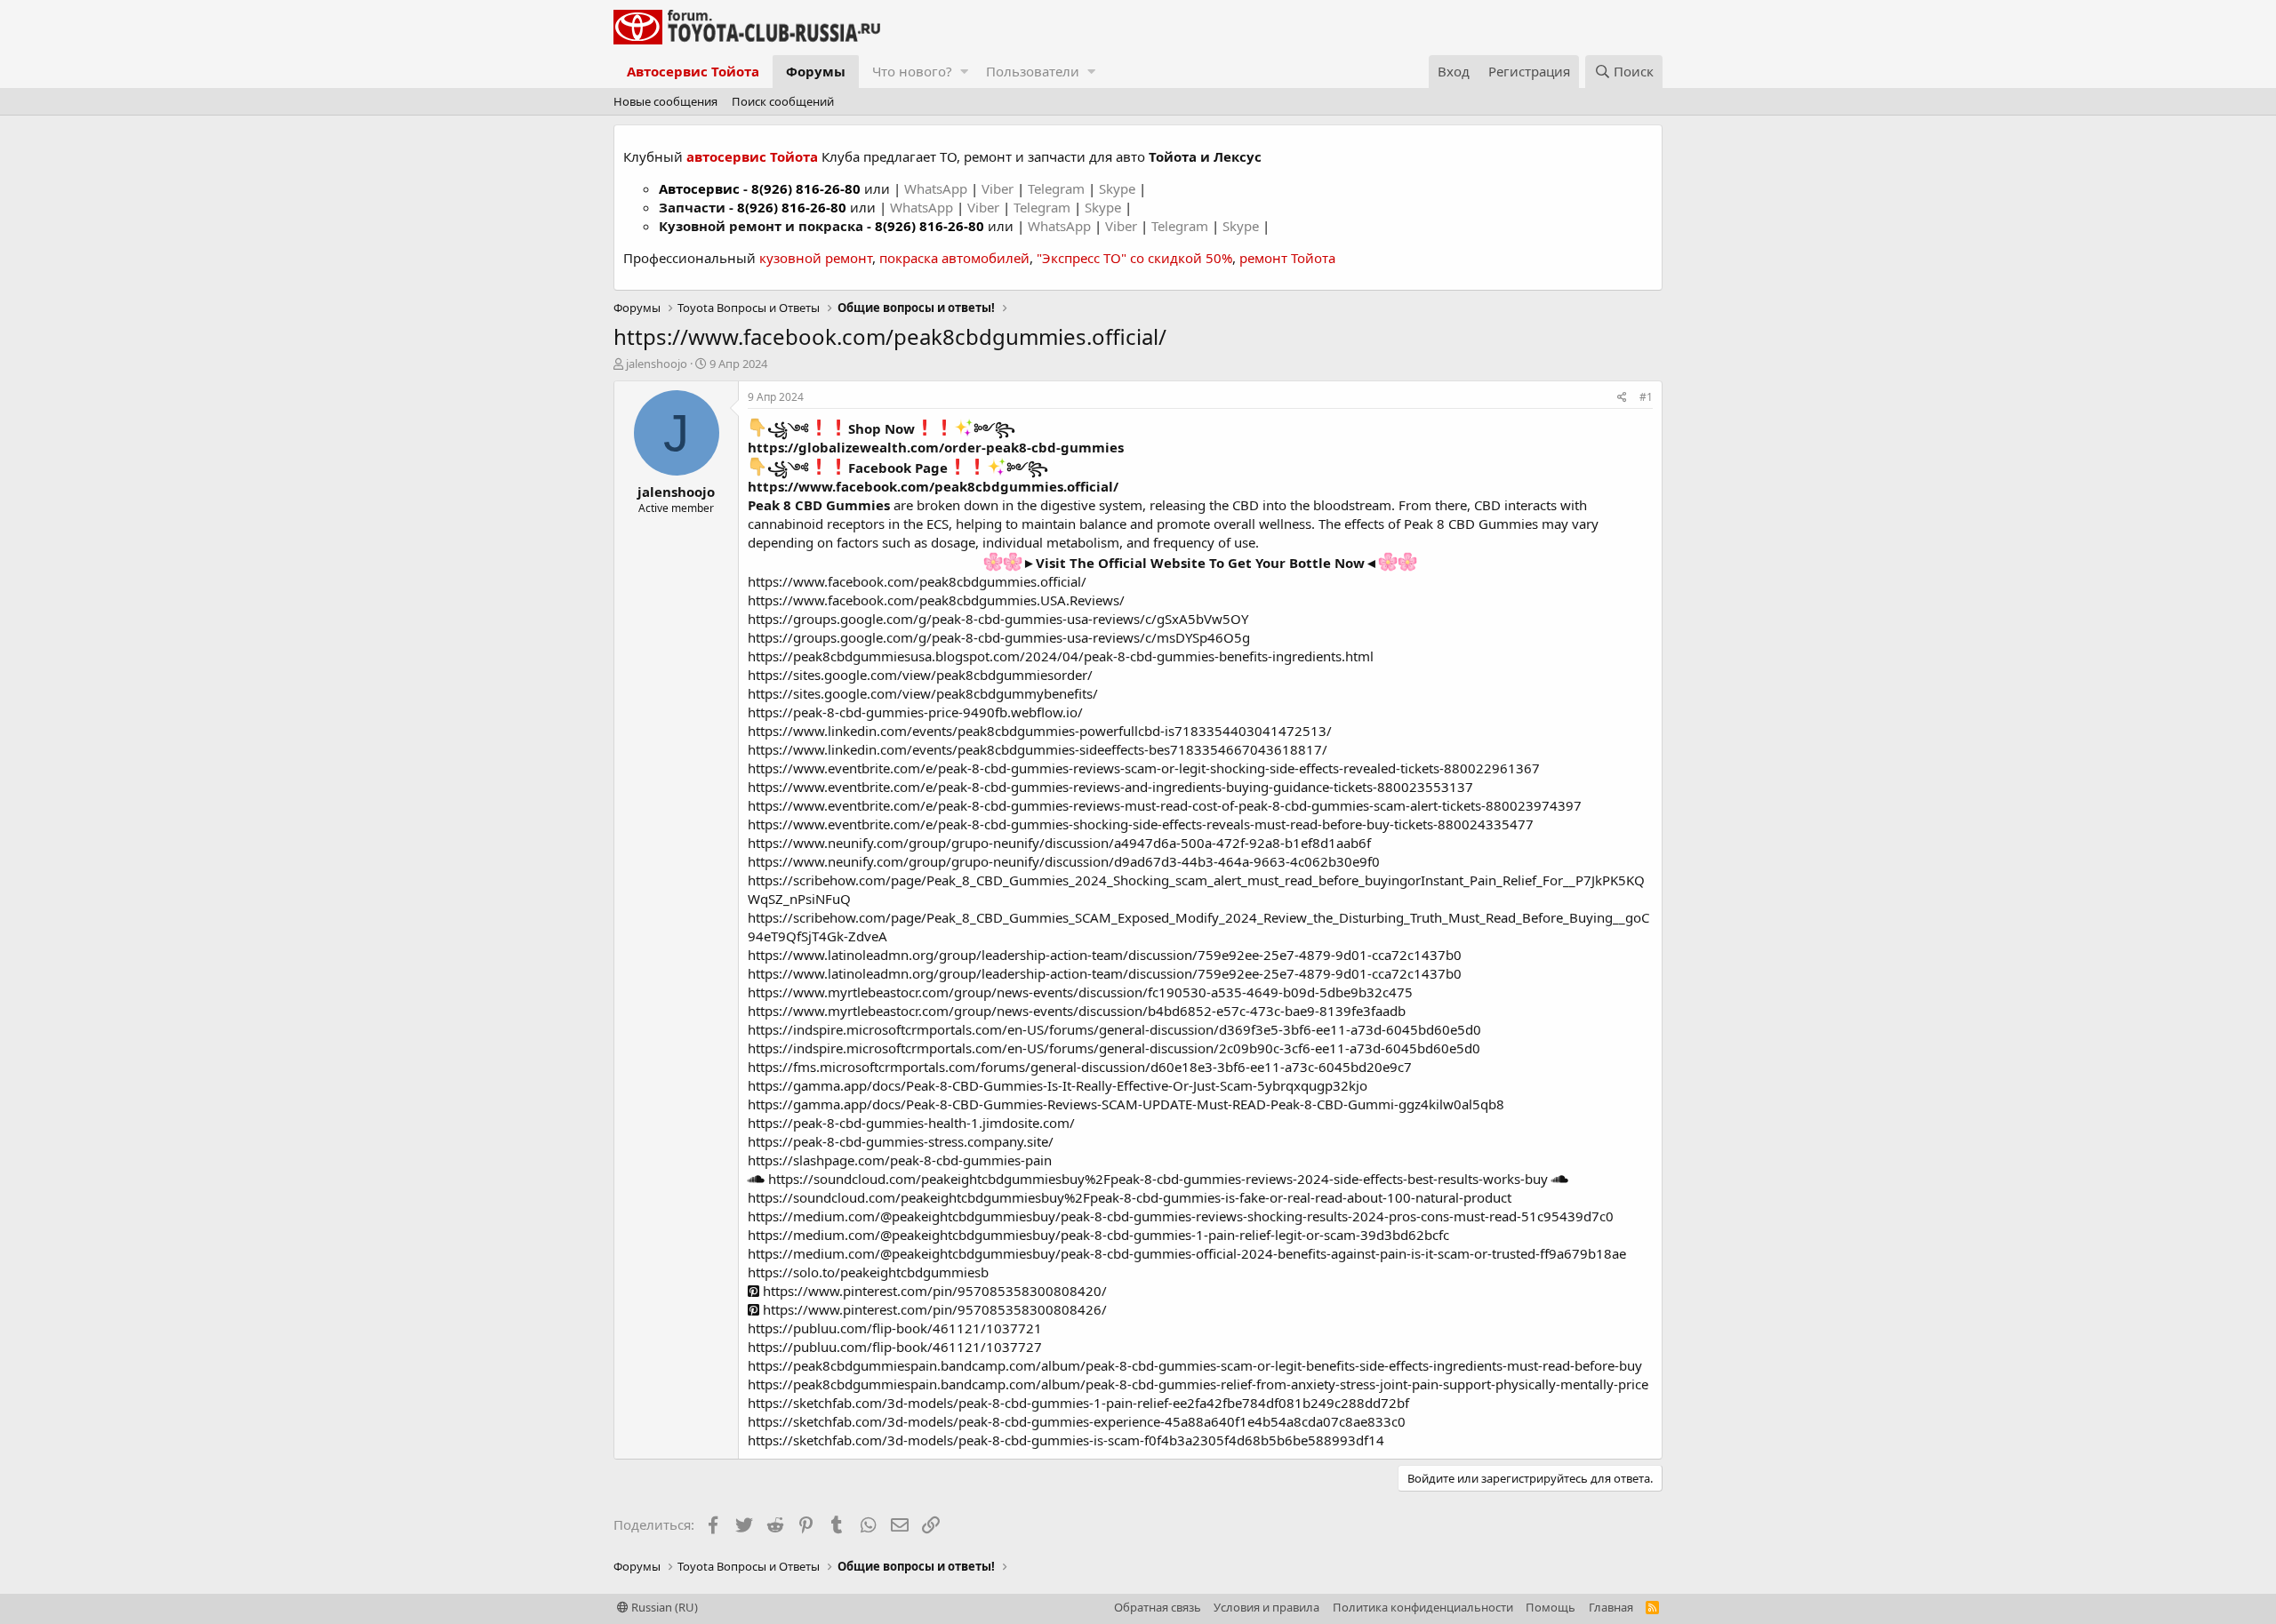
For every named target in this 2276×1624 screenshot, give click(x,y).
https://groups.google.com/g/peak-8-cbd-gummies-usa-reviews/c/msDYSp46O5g (999, 637)
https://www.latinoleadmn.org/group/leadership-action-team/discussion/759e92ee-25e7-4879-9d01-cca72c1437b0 (1105, 955)
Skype (1119, 188)
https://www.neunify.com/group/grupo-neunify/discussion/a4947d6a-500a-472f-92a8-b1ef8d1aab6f (1059, 843)
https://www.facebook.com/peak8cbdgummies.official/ (933, 486)
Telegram (1058, 188)
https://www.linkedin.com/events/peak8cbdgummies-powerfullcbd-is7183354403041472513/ (1040, 731)
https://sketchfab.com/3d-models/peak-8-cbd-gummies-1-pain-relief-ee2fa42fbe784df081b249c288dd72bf (1078, 1403)
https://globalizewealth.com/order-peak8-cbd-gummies (936, 447)
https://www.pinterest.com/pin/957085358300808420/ (933, 1291)
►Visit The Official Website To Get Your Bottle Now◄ (1200, 563)
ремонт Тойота (1287, 258)
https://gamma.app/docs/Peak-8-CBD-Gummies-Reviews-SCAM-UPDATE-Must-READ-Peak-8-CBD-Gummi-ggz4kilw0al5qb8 (1126, 1104)
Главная (1611, 1607)
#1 (1646, 397)
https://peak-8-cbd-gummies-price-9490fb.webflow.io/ (915, 712)
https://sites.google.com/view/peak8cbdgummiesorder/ (920, 675)
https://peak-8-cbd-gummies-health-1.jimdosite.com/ (911, 1123)
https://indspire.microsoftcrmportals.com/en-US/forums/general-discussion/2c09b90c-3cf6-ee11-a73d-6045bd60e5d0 (1114, 1048)
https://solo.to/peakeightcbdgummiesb (868, 1272)
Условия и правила (1266, 1607)
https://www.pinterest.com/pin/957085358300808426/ (933, 1309)
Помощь (1551, 1607)
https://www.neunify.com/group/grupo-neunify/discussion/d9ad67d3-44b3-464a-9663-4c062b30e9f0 (1064, 861)
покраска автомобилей (954, 258)
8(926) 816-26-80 (806, 188)
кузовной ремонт (816, 258)
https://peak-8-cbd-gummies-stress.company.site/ (901, 1141)
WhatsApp (938, 188)
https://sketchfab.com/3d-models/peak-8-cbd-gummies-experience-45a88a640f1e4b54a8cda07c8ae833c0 (1077, 1421)
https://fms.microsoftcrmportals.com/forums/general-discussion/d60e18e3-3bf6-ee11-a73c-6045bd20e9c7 (1080, 1067)
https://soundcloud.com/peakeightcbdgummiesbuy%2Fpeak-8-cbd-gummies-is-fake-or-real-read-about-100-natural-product (1130, 1197)
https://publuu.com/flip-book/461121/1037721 (895, 1328)
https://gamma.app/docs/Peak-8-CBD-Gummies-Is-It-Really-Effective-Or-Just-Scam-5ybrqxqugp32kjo (1058, 1085)
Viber (998, 188)
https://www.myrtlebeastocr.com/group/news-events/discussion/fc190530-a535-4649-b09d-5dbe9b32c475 (1080, 992)
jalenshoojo (657, 364)
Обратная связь (1158, 1607)
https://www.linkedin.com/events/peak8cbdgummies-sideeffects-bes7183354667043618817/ (1038, 749)
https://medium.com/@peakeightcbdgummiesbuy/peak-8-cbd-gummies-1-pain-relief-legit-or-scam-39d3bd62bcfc (1098, 1235)
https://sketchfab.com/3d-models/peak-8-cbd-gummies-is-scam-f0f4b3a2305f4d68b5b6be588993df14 (1066, 1440)
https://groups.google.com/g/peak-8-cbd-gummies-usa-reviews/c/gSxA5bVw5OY (998, 619)
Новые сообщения (665, 101)
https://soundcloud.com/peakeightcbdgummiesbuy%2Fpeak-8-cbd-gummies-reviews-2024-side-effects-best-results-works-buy (1156, 1179)
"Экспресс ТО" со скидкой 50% (1134, 258)
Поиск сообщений (783, 101)
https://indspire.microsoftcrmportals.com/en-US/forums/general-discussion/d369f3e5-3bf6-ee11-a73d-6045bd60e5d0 (1114, 1029)
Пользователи (1033, 71)
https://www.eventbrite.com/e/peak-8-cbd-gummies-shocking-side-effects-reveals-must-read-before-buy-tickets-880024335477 (1141, 824)
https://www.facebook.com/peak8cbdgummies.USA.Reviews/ (936, 600)
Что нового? (912, 71)
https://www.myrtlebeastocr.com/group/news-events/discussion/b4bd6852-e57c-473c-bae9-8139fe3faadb (1077, 1011)
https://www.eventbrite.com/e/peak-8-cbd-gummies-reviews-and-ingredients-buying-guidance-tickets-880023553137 (1110, 787)
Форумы (816, 71)
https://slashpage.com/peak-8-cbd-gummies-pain (900, 1160)
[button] (964, 72)
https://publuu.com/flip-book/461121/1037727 (895, 1347)
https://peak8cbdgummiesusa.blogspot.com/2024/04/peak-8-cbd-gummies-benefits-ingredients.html (1061, 656)
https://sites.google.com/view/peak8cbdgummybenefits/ (923, 693)
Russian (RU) (663, 1607)
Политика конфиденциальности (1423, 1607)
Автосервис (699, 188)
